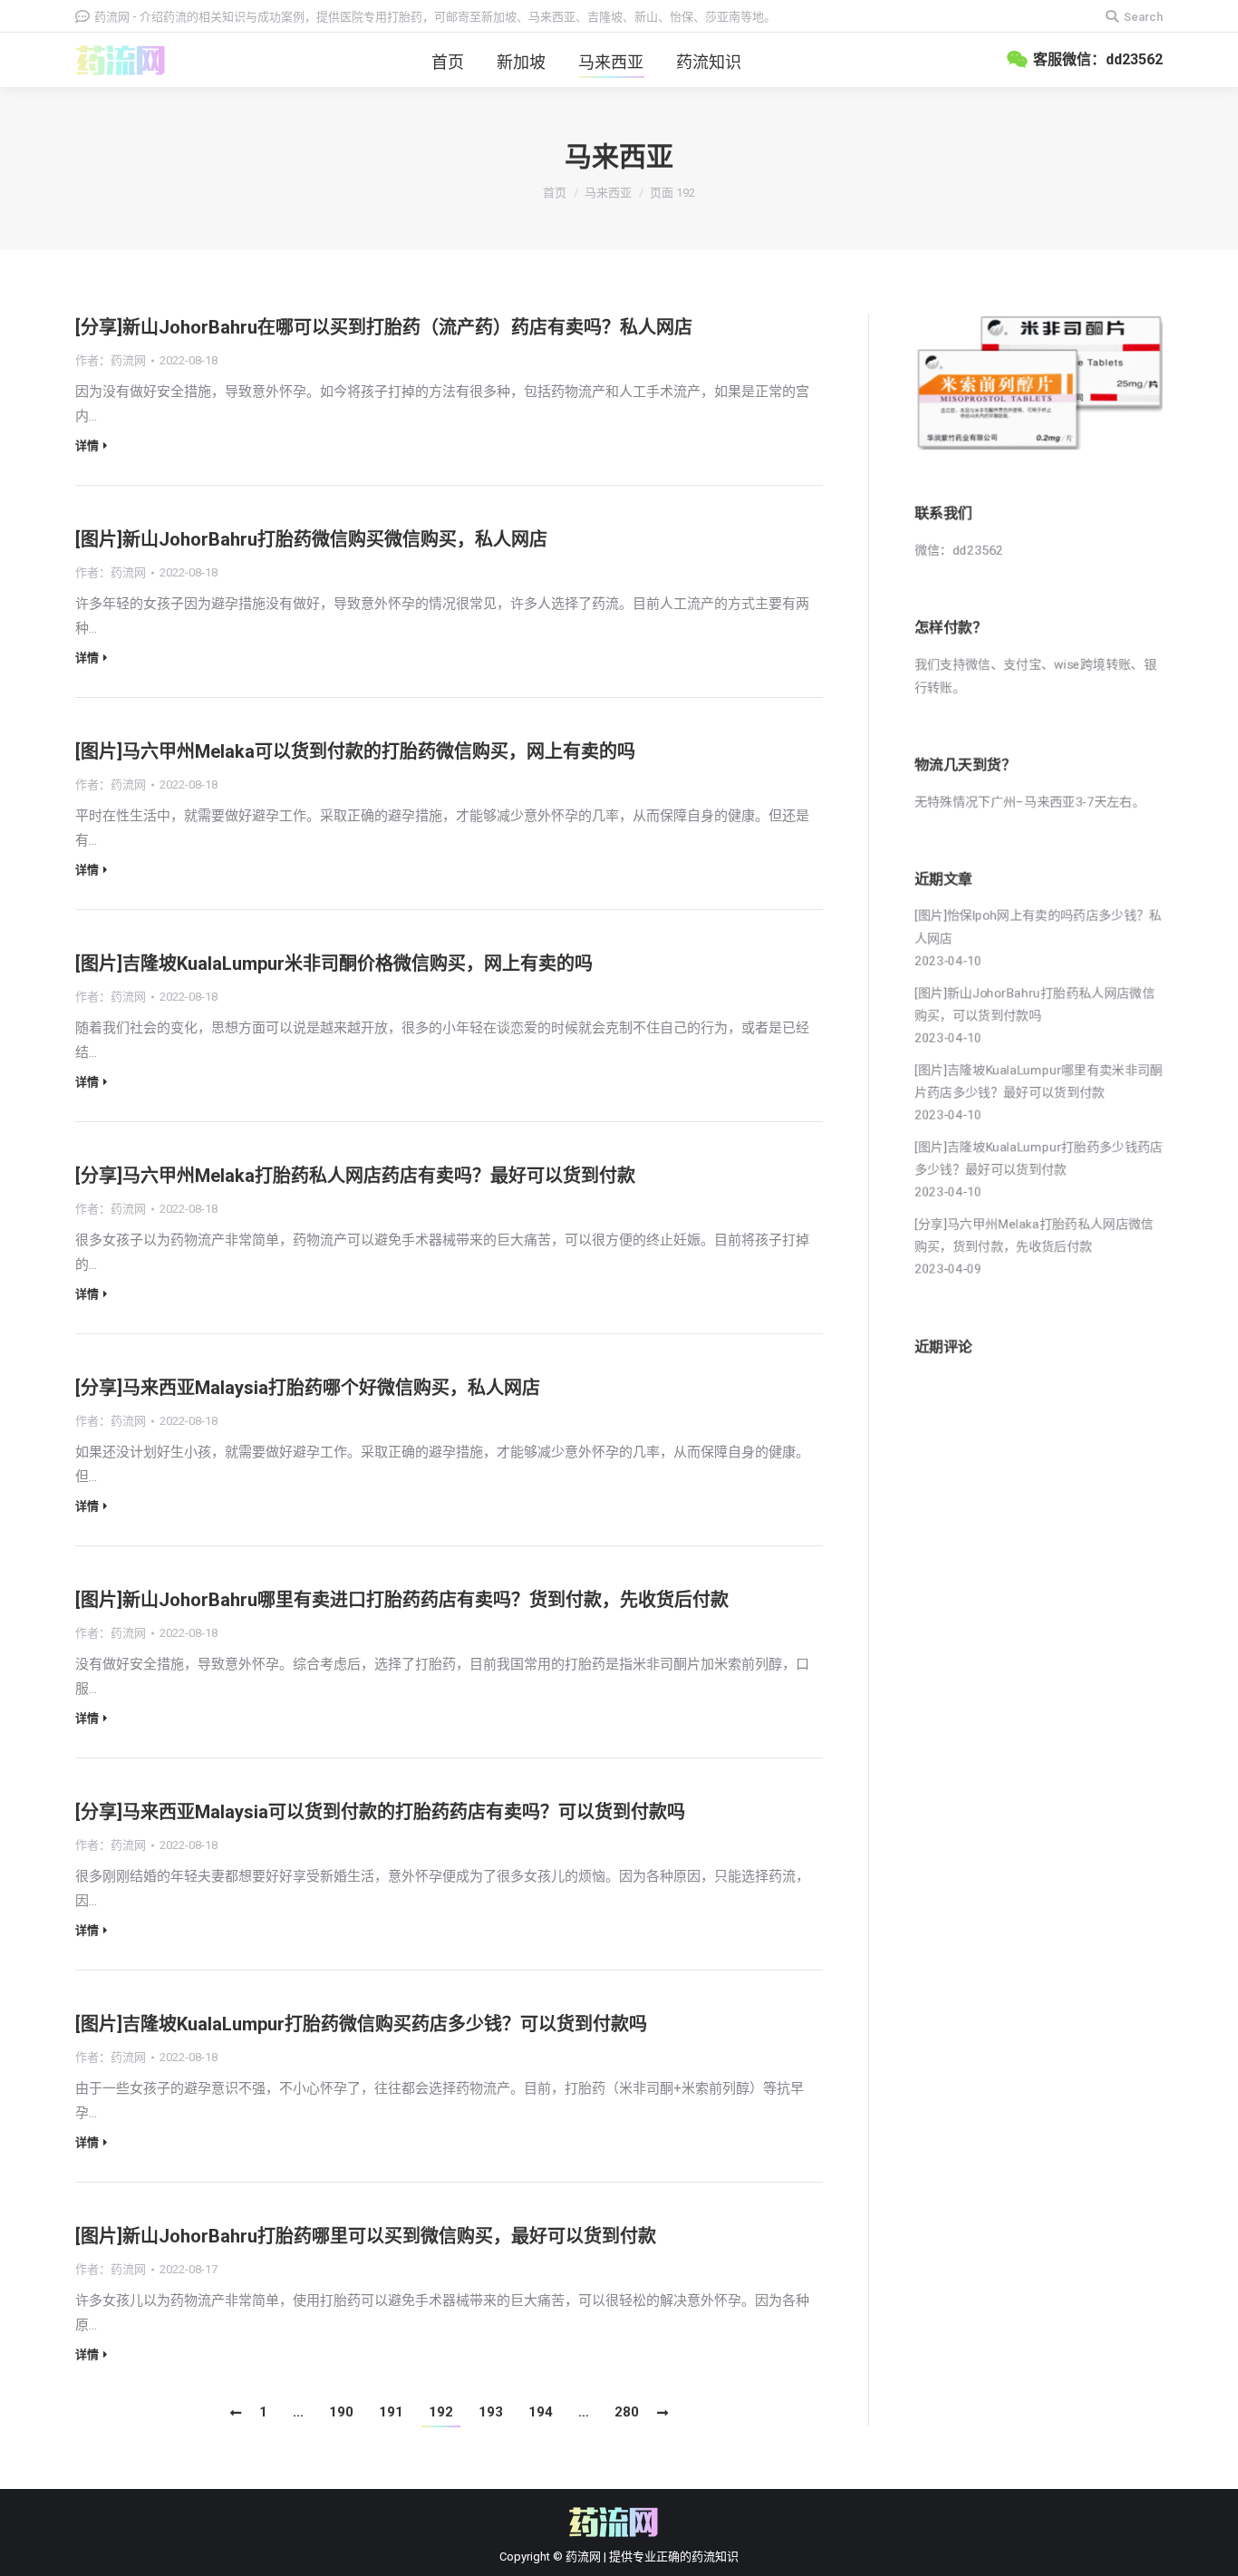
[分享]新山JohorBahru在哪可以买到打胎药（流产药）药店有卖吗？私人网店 (384, 327)
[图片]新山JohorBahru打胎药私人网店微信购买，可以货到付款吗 (1035, 1004)
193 (491, 2412)
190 (341, 2412)
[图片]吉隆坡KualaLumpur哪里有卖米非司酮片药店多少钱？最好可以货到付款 (1039, 1081)
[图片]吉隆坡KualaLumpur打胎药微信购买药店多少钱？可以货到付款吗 (361, 2024)
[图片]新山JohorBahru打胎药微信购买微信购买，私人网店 (311, 539)
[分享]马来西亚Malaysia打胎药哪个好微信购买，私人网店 (308, 1388)
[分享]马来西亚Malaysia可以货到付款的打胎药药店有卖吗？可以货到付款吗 (380, 1812)
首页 (555, 193)
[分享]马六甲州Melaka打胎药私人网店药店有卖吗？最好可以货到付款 (355, 1176)
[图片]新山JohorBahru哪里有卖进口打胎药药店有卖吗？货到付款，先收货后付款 (402, 1600)
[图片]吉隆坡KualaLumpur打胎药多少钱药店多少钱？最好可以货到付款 (1039, 1158)
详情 (87, 445)
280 (627, 2412)
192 (441, 2412)
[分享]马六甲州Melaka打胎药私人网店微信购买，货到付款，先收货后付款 (1034, 1235)
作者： (111, 360)
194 (541, 2412)
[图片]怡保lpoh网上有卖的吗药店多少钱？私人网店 (1038, 927)
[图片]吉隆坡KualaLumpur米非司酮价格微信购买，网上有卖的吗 (334, 964)
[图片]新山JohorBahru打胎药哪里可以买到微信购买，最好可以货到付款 (366, 2236)
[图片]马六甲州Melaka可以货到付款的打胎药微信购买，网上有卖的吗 (355, 751)
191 (391, 2412)
